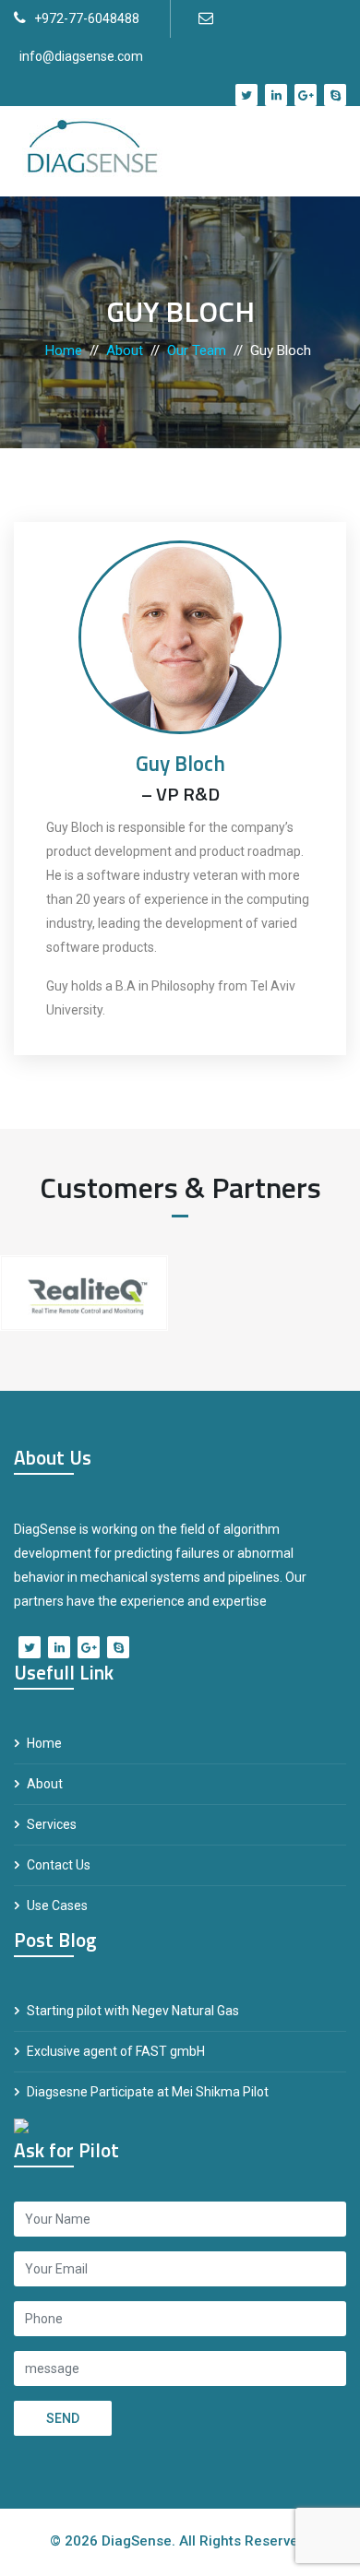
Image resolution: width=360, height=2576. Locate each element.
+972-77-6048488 (87, 18)
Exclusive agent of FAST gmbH (116, 2051)
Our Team (197, 350)
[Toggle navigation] (319, 151)
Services (52, 1824)
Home (64, 350)
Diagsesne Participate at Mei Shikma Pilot (148, 2092)
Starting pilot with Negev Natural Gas (133, 2011)
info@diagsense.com (81, 56)
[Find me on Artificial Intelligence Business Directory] (21, 2124)
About (125, 350)
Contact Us (59, 1865)
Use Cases (57, 1905)
